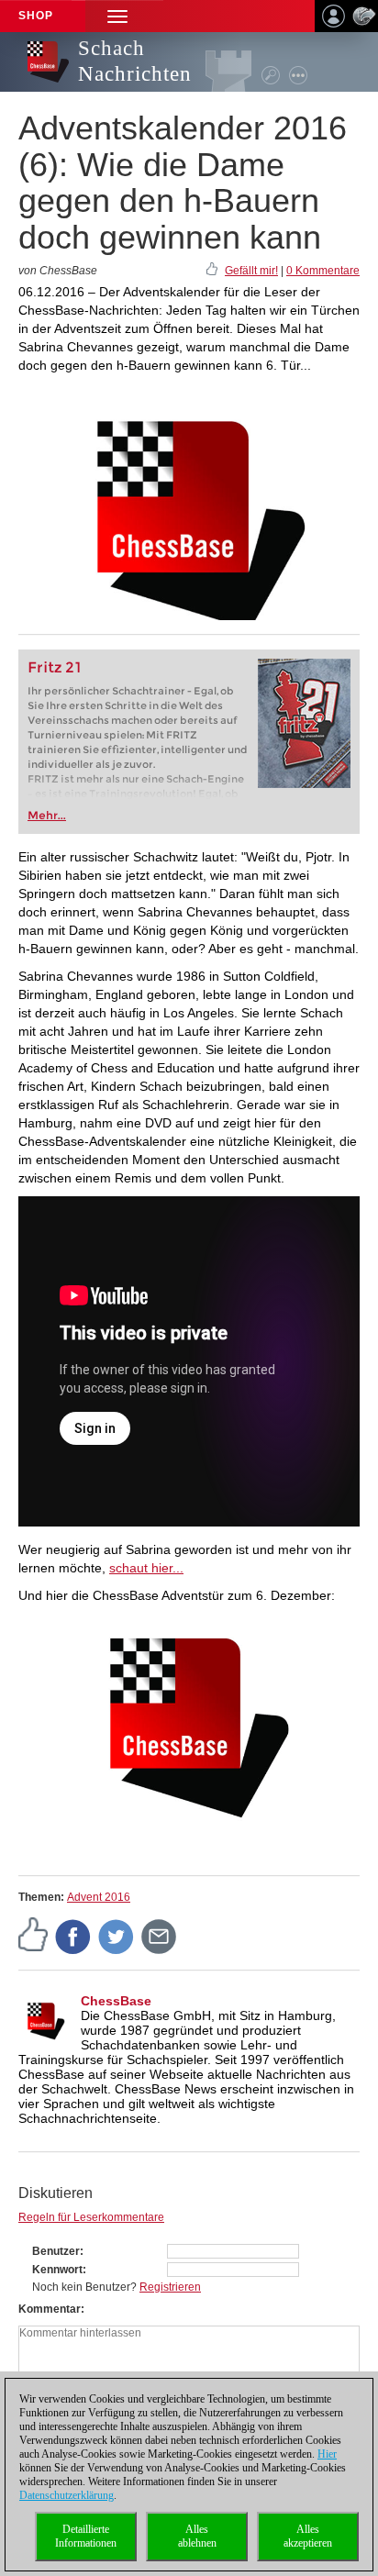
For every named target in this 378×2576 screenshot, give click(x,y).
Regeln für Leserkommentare (91, 2217)
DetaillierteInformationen (86, 2536)
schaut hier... (146, 1568)
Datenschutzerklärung (67, 2495)
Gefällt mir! (251, 271)
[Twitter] (117, 1937)
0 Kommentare (323, 271)
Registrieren (170, 2287)
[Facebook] (73, 1937)
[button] (117, 16)
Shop (36, 16)
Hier (327, 2454)
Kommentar (50, 2309)
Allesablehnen (197, 2536)
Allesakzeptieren (308, 2536)
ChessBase (116, 2001)
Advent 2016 (99, 1897)
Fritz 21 (55, 667)
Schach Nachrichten (135, 61)
